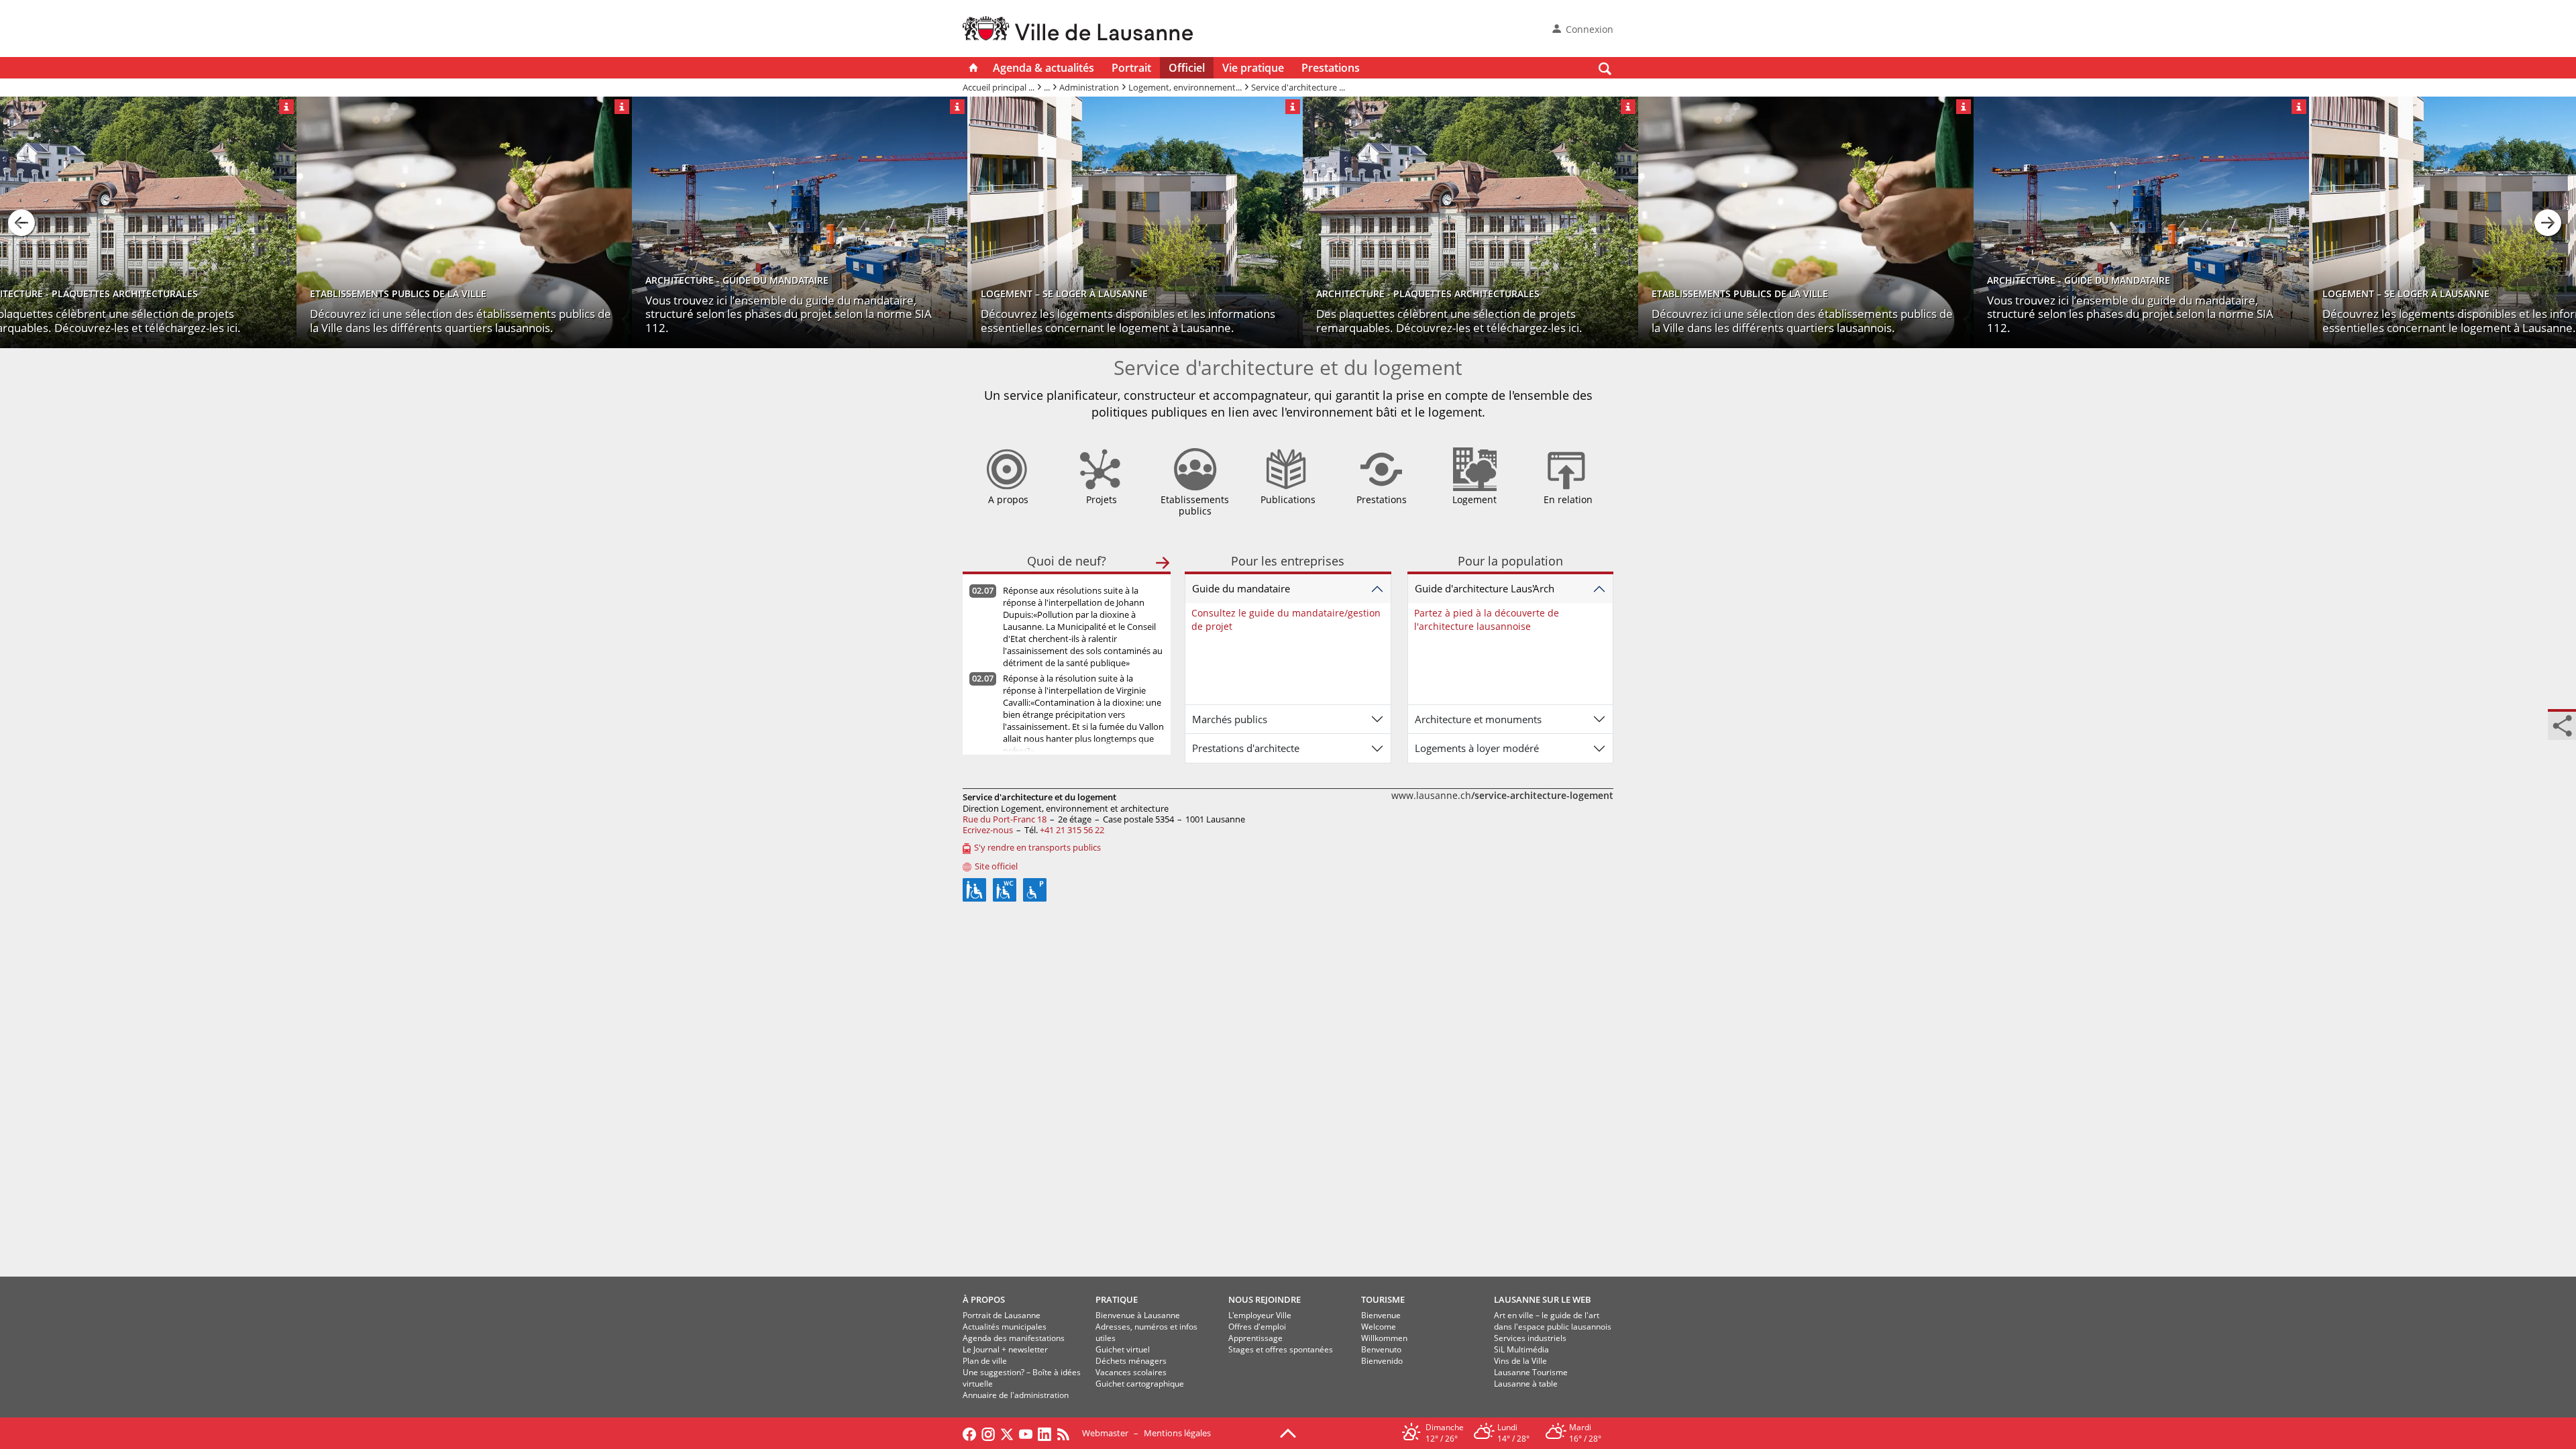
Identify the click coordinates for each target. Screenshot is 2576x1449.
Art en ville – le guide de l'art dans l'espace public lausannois (1553, 1321)
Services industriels (1530, 1338)
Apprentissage (1255, 1338)
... (1047, 87)
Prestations (1331, 68)
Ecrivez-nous (988, 830)
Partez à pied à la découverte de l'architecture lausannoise (1487, 620)
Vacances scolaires (1131, 1372)
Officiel (1187, 68)
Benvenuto (1381, 1349)
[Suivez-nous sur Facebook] (969, 1433)
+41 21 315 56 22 (1072, 830)
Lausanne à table (1526, 1384)
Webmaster (1105, 1433)
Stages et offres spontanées (1281, 1349)
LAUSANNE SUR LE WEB (1543, 1299)
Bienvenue (1381, 1315)
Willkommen (1384, 1338)
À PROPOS (984, 1299)
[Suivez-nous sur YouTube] (1026, 1433)
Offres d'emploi (1257, 1327)
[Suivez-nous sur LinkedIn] (1044, 1433)
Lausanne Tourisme (1531, 1372)
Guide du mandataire (1241, 588)
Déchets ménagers (1131, 1361)
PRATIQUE (1117, 1299)
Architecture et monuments (1478, 719)
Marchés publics (1230, 719)
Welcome (1379, 1327)
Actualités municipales (1005, 1327)
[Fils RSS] (1067, 1433)
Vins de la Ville (1520, 1361)
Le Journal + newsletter (1005, 1349)
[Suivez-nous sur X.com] (1007, 1433)
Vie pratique (1253, 68)
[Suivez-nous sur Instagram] (988, 1433)
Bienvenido (1382, 1361)
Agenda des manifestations (1014, 1338)
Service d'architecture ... (1298, 87)
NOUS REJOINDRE (1265, 1299)
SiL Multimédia (1521, 1349)
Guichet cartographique (1140, 1384)
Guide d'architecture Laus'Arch (1485, 588)
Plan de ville (985, 1361)
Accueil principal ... (999, 87)
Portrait (1131, 68)
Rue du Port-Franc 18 (1005, 819)
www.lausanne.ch (1502, 795)
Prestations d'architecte (1246, 748)
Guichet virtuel (1123, 1349)
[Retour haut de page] (1288, 1432)
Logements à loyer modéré (1477, 748)
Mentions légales (1177, 1433)
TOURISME (1383, 1299)
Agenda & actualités (1043, 68)
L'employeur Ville (1260, 1315)
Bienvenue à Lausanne (1138, 1315)
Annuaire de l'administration (1016, 1395)
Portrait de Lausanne (1002, 1315)
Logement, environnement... (1185, 87)
